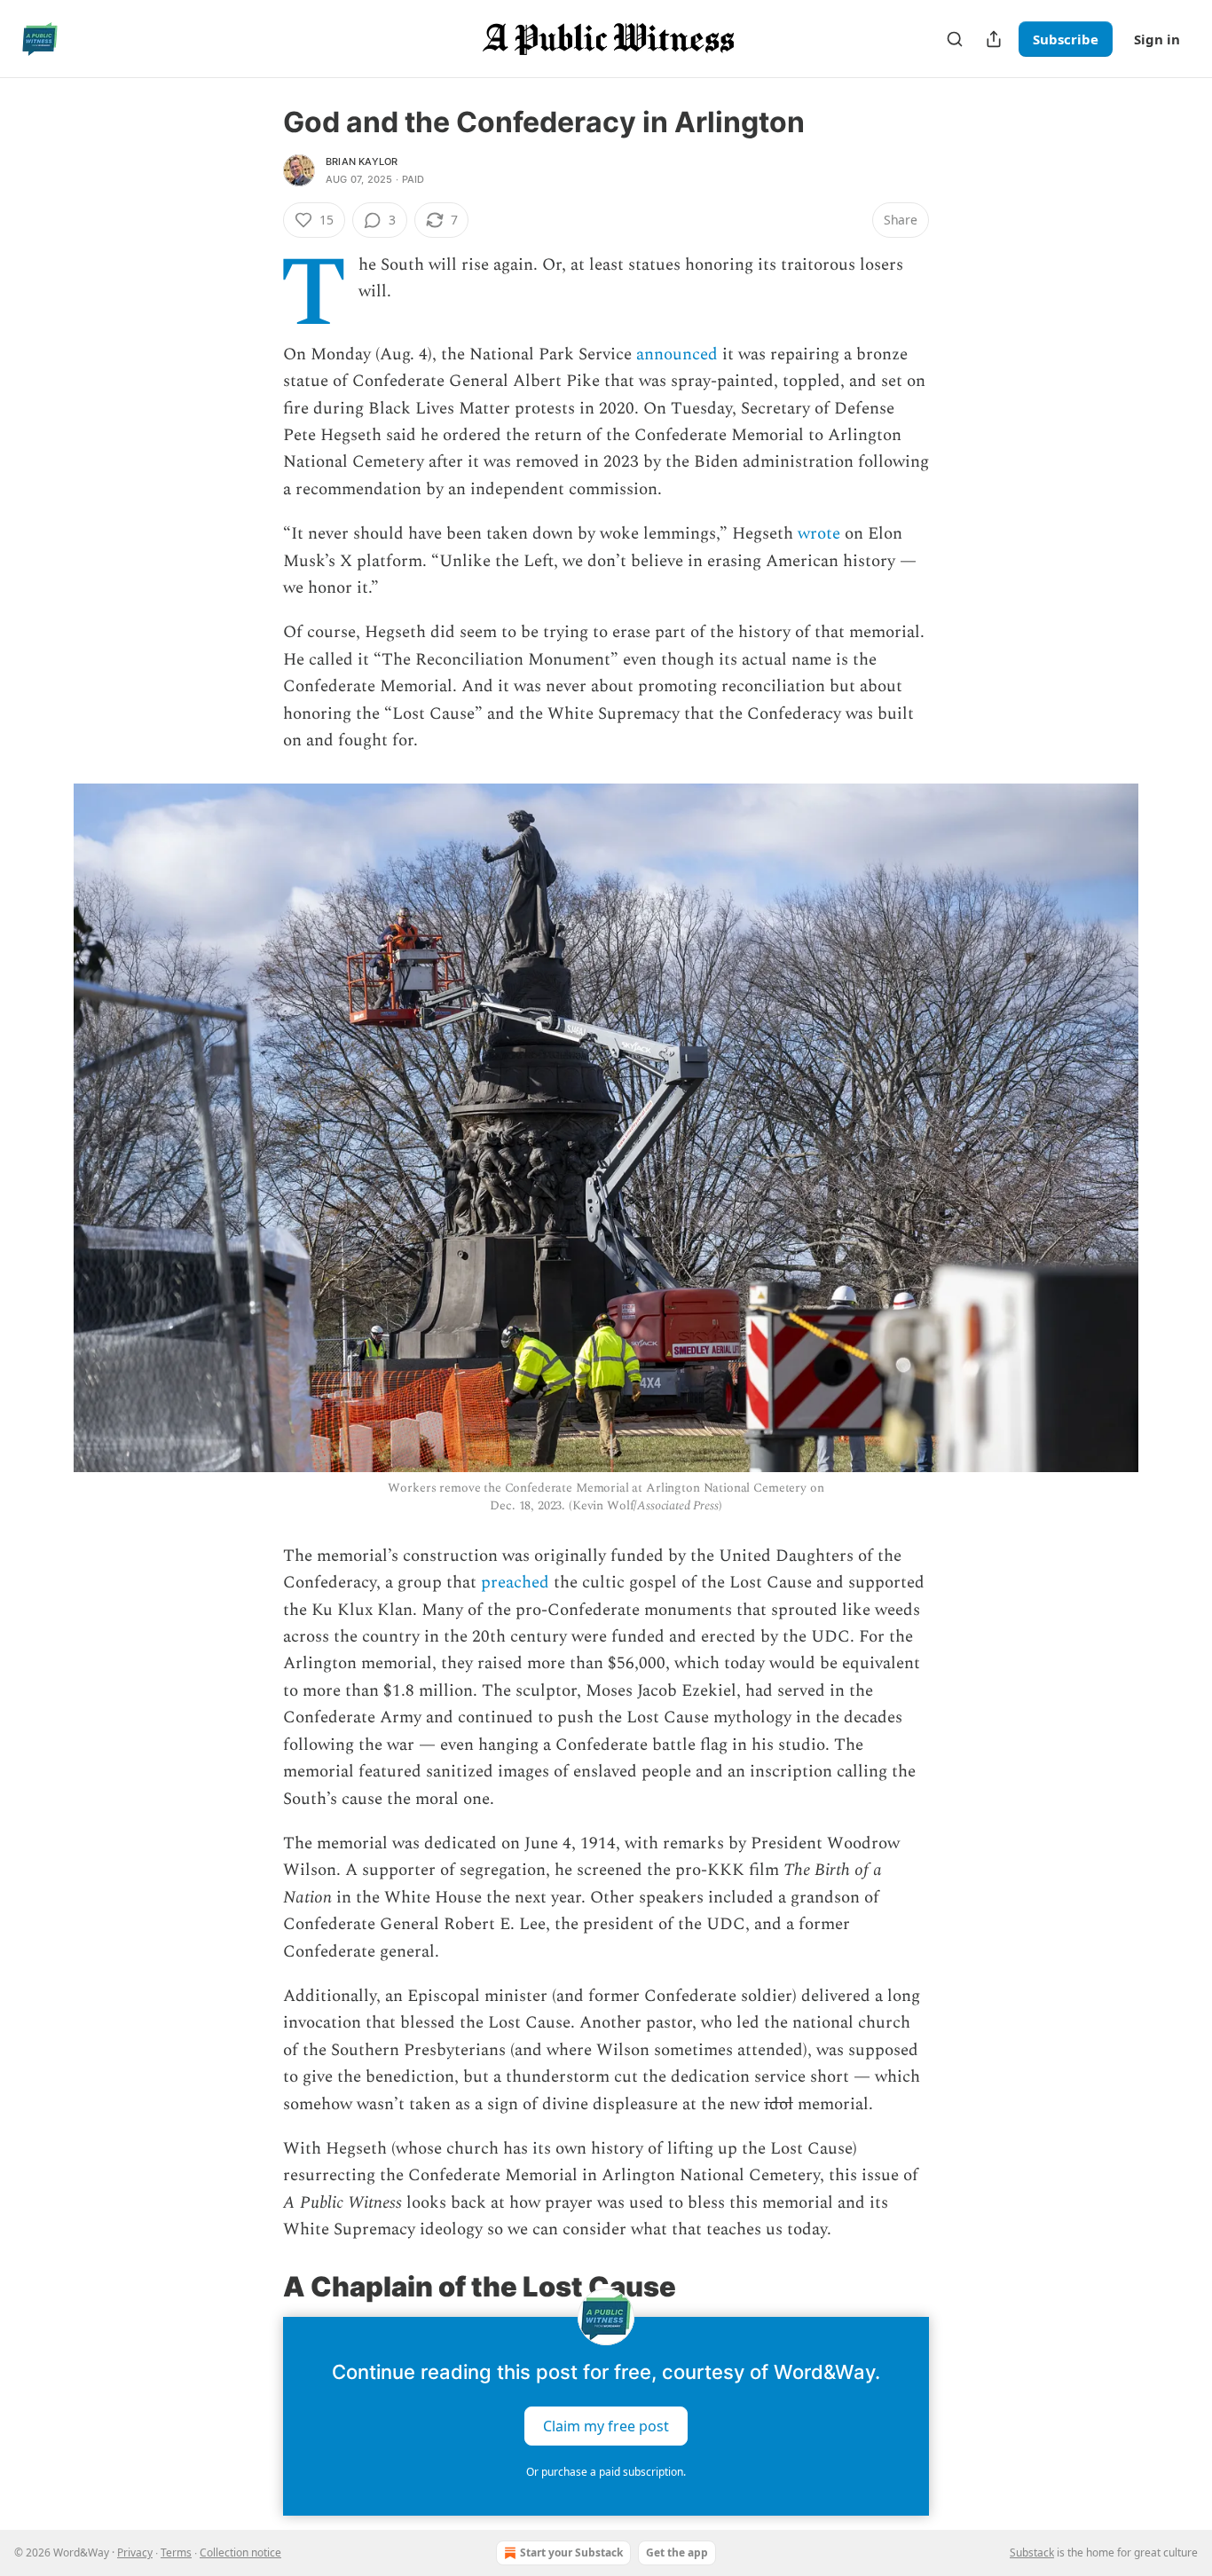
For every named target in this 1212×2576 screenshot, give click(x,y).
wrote (819, 534)
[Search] (955, 39)
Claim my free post (606, 2426)
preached (515, 1583)
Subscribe (1066, 39)
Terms (176, 2552)
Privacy (135, 2552)
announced (677, 354)
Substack (1032, 2552)
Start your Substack (571, 2552)
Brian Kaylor (362, 161)
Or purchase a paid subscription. (606, 2472)
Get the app (677, 2552)
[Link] (258, 2287)
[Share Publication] (994, 39)
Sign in (1157, 39)
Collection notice (240, 2552)
